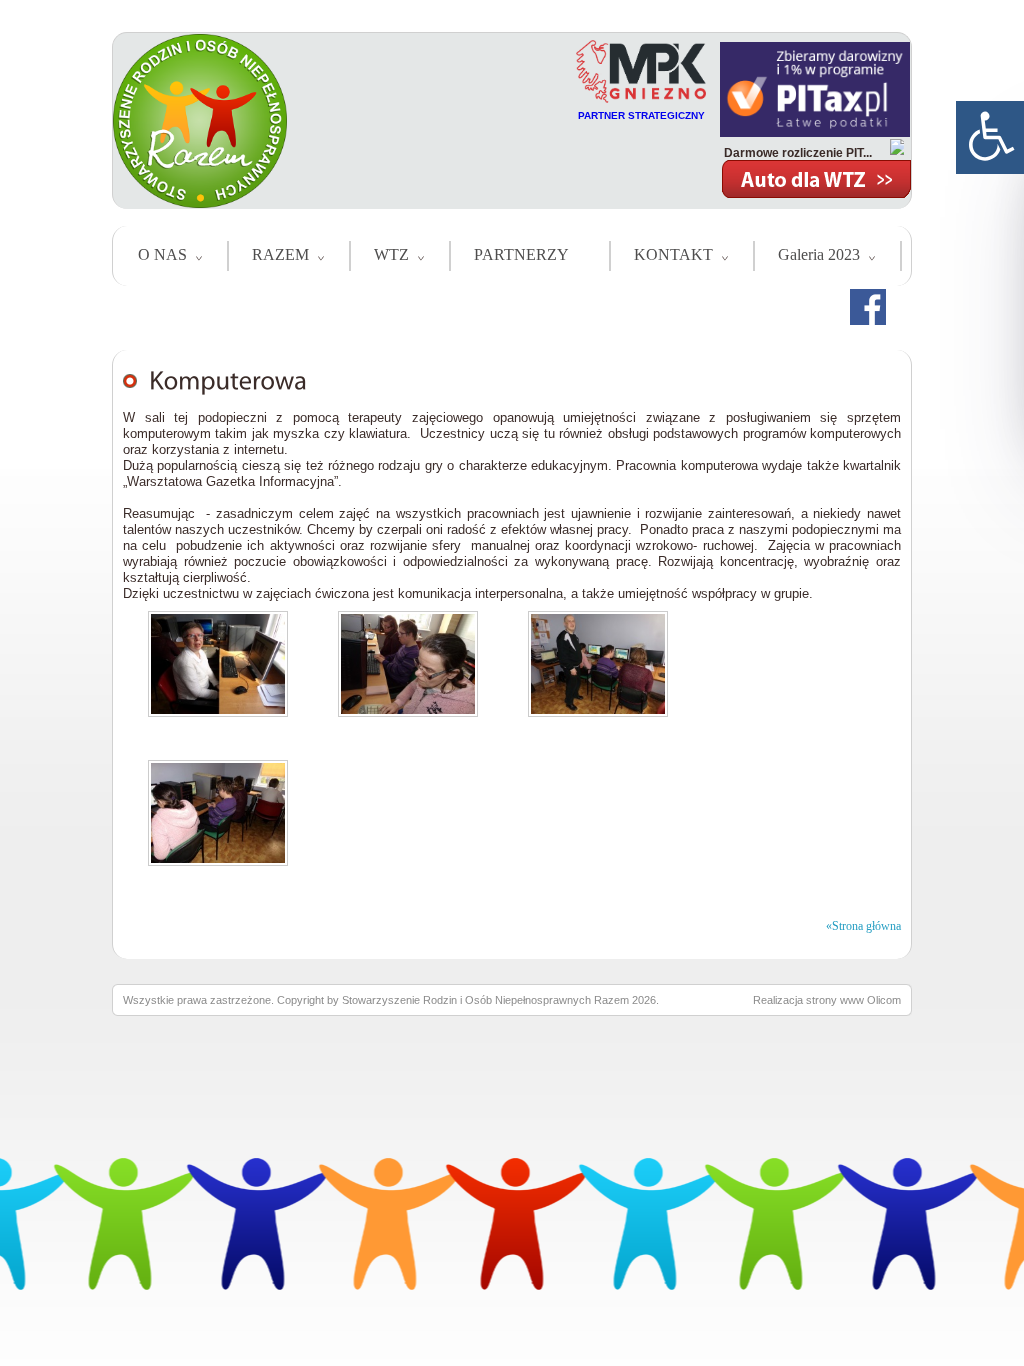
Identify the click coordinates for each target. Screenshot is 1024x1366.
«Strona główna (863, 926)
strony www (835, 1000)
